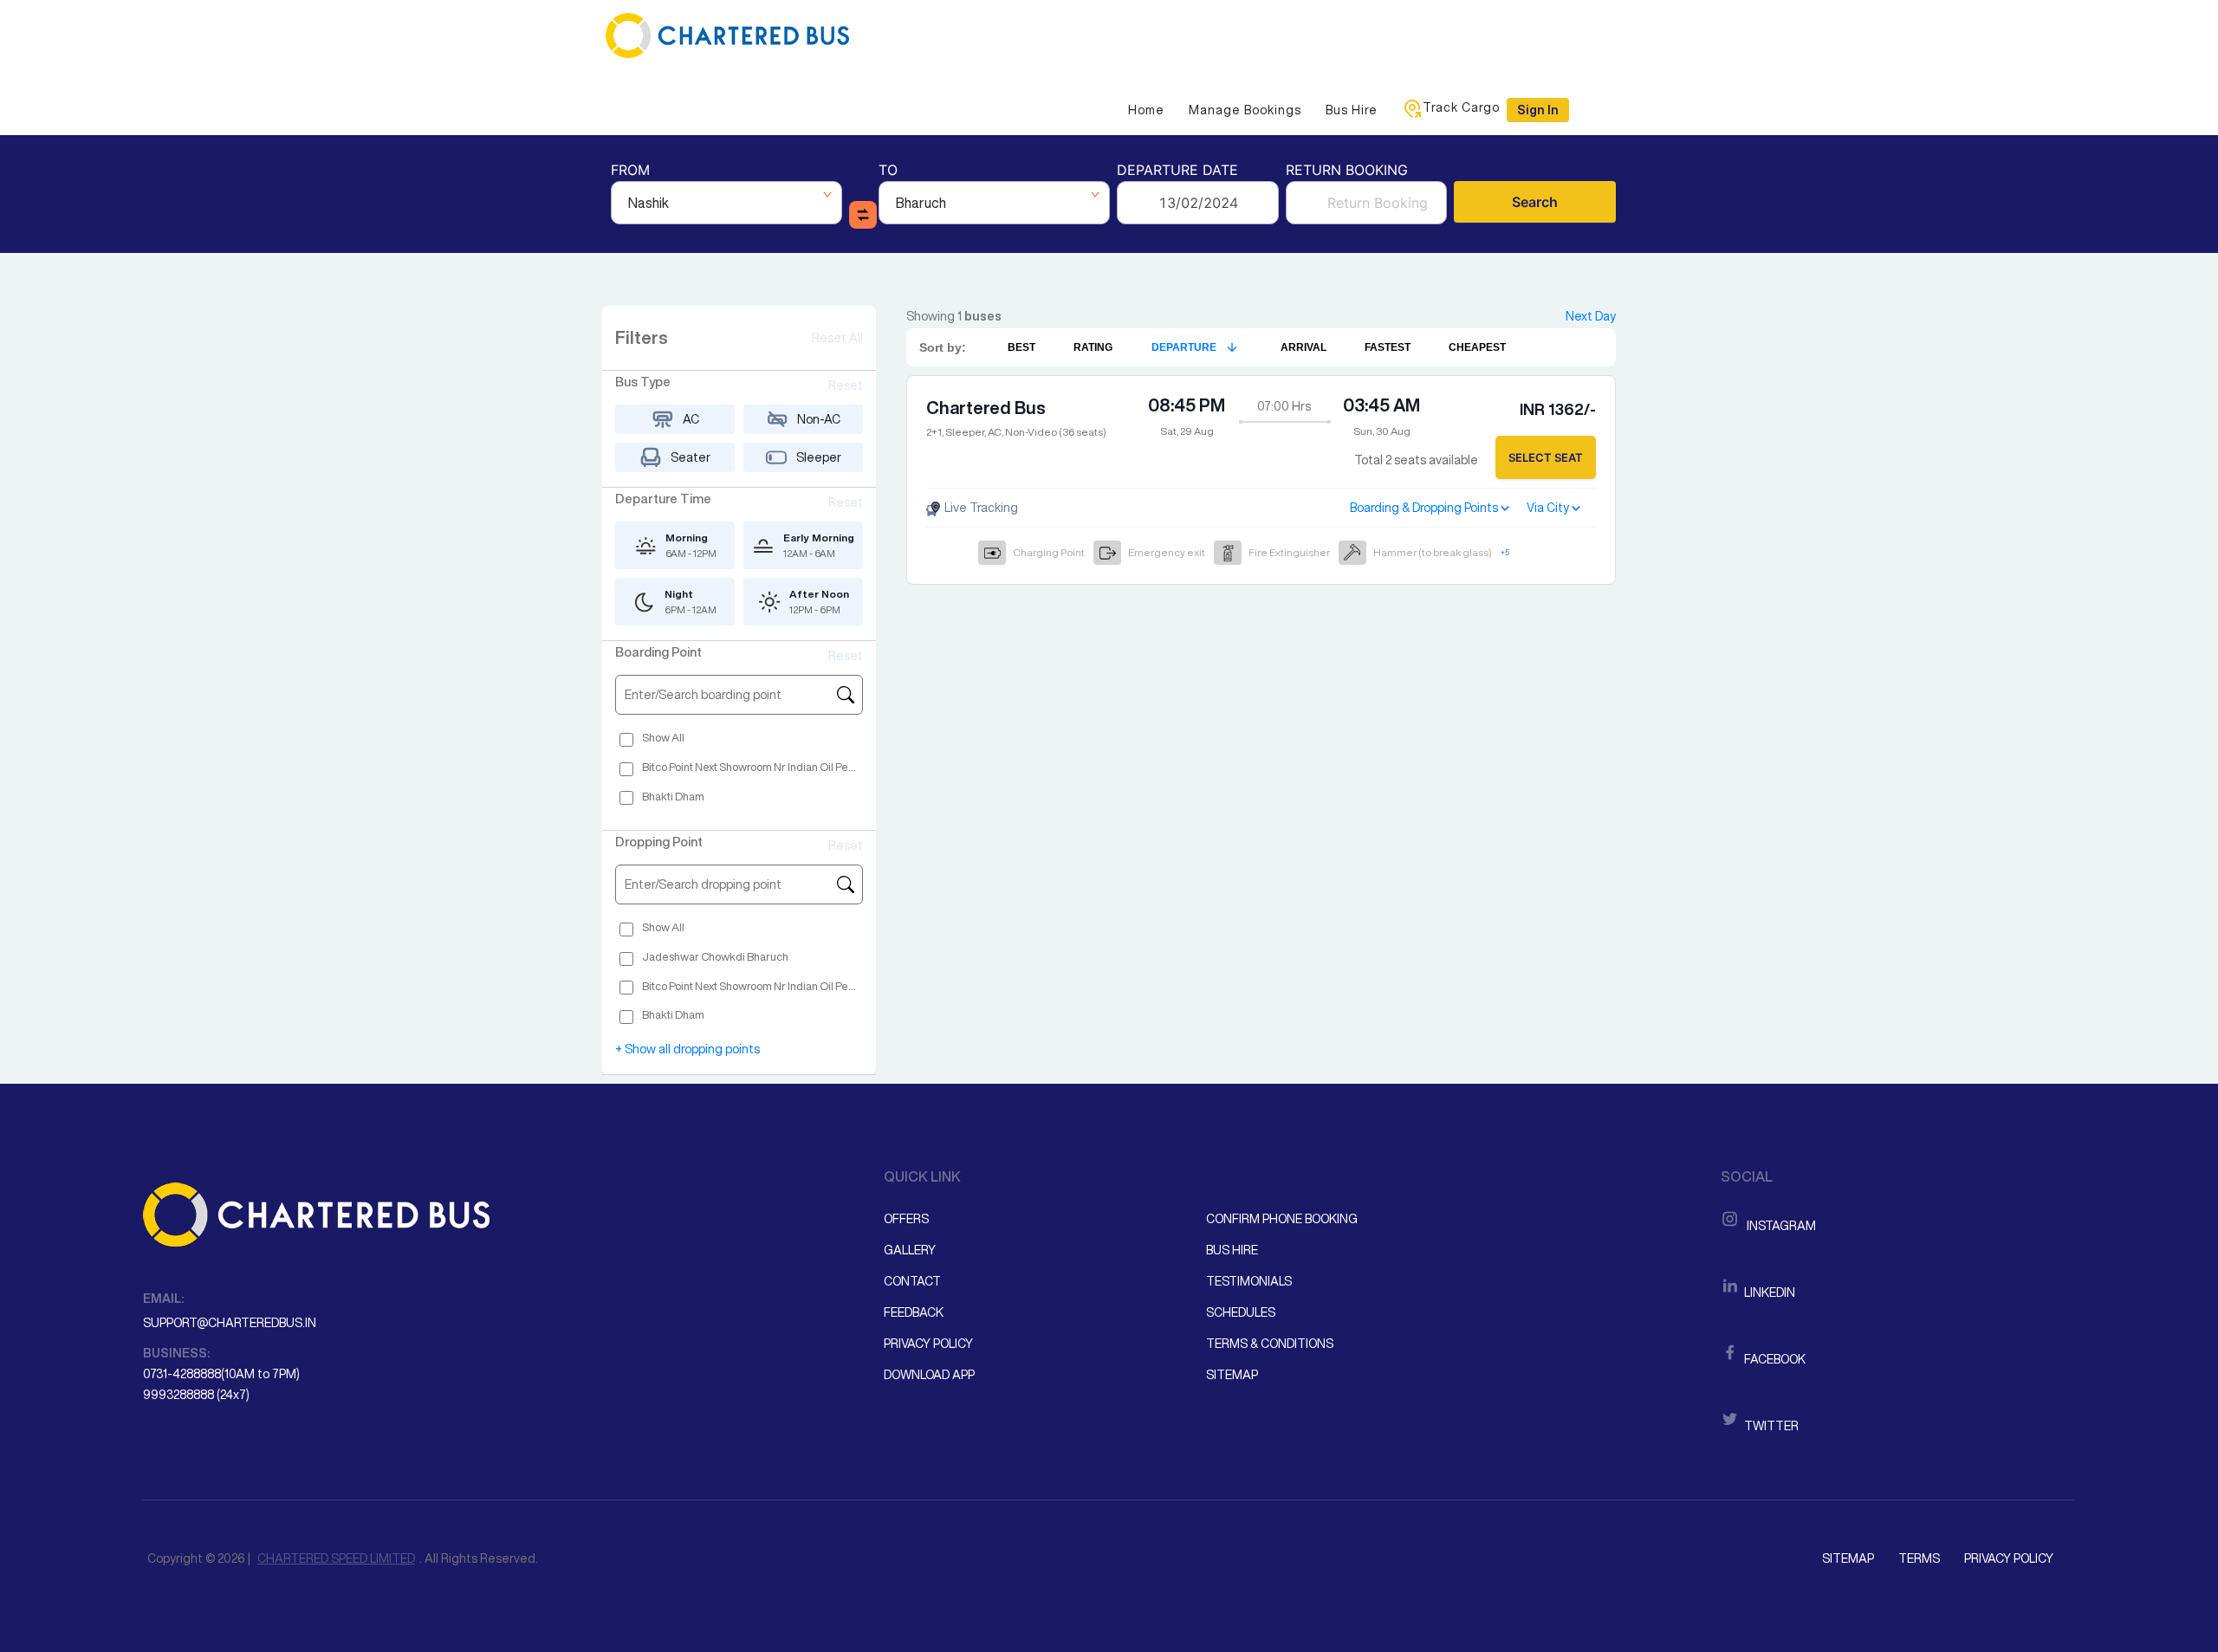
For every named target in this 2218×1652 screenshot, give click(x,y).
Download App (929, 1375)
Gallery (910, 1250)
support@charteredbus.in (230, 1323)
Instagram (1779, 1226)
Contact (912, 1281)
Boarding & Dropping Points (1424, 508)
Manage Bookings (1245, 110)
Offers (906, 1219)
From (630, 171)
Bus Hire (1352, 110)
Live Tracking (980, 508)
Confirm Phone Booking (1282, 1219)
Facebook (1774, 1359)
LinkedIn (1768, 1292)
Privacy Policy (928, 1344)
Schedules (1241, 1312)
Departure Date (1177, 171)
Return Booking (1347, 171)
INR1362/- (1558, 409)
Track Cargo (1461, 107)
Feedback (914, 1312)
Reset (846, 385)
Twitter (1770, 1426)
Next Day (1591, 316)
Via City (1548, 508)
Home (1146, 110)
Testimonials (1249, 1281)
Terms (1919, 1558)
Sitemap (1232, 1375)
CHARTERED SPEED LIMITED (336, 1558)
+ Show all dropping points (687, 1049)
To (888, 171)
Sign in (1538, 110)
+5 (1505, 552)
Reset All (837, 338)
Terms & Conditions (1270, 1344)
